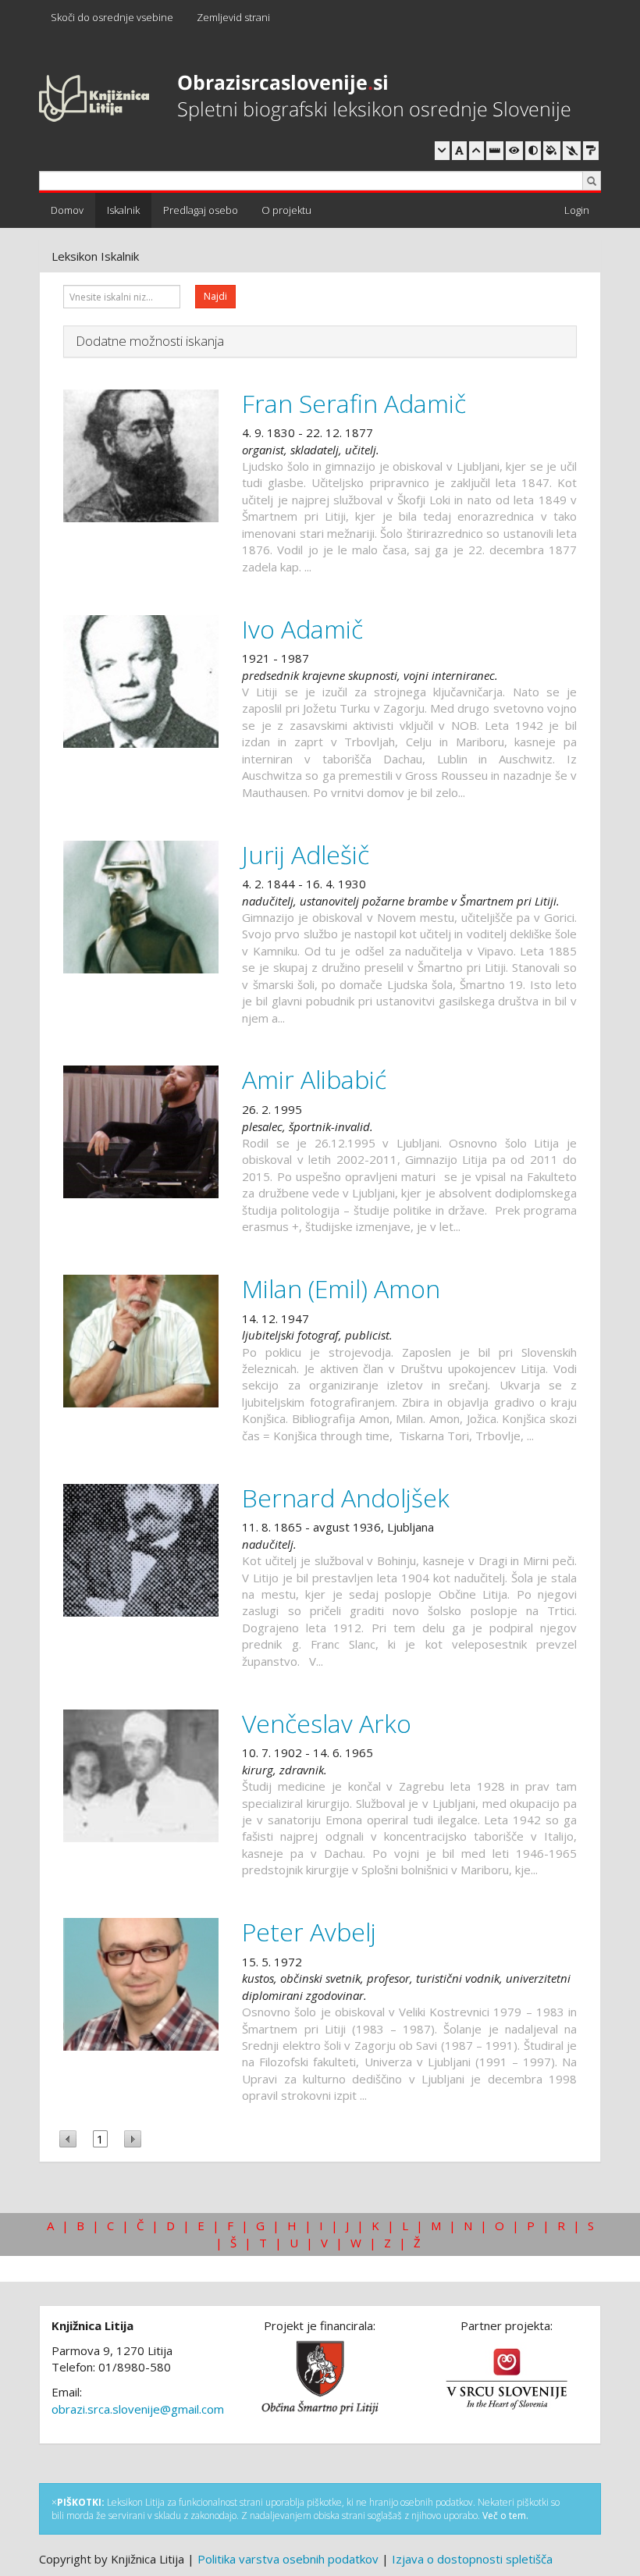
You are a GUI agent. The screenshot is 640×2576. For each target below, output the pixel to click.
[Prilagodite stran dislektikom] (533, 151)
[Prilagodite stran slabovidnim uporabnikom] (514, 151)
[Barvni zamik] (572, 151)
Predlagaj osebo (201, 210)
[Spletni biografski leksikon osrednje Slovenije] (305, 99)
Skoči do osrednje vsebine (112, 17)
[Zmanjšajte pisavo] (442, 151)
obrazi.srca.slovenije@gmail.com (138, 2409)
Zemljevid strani (233, 17)
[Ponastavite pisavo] (459, 151)
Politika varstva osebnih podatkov (288, 2559)
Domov (67, 210)
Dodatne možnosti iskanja (150, 341)
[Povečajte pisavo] (476, 151)
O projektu (286, 210)
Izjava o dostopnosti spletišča (472, 2559)
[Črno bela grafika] (591, 151)
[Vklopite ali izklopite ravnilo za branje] (495, 151)
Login (577, 210)
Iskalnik (123, 210)
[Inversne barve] (552, 151)
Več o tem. (505, 2516)
